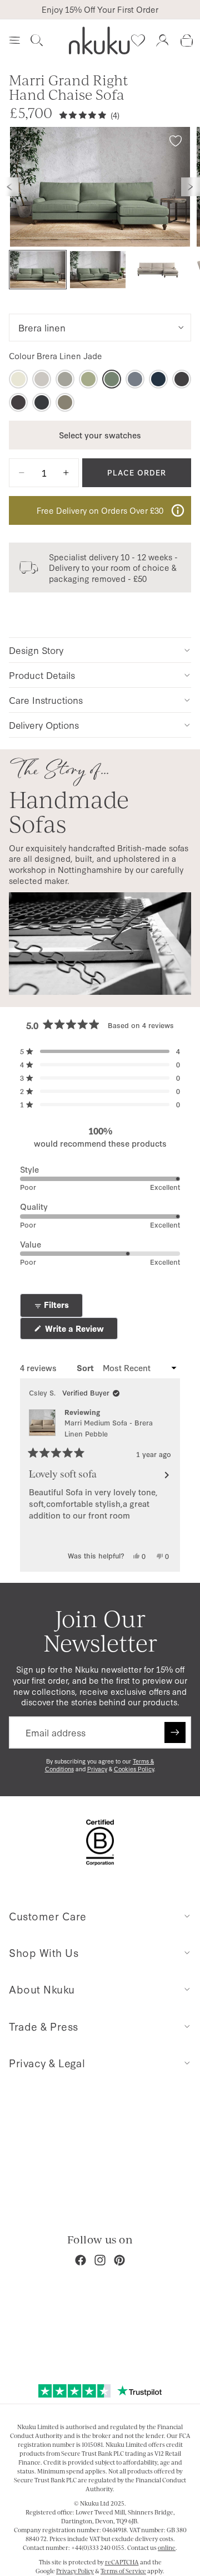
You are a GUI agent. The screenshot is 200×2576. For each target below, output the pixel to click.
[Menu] (14, 40)
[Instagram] (100, 2260)
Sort (86, 1368)
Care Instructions (46, 700)
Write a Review (80, 1331)
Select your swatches (100, 435)
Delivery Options (44, 725)
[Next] (167, 1475)
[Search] (37, 40)
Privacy (97, 1769)
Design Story (36, 650)
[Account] (162, 40)
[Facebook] (81, 2260)
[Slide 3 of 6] (158, 270)
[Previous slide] (9, 187)
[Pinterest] (119, 2260)
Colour (56, 356)
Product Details (42, 675)
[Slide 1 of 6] (38, 270)
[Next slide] (191, 187)
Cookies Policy (134, 1769)
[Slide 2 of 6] (98, 270)
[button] (100, 1051)
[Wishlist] (138, 40)
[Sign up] (175, 1732)
